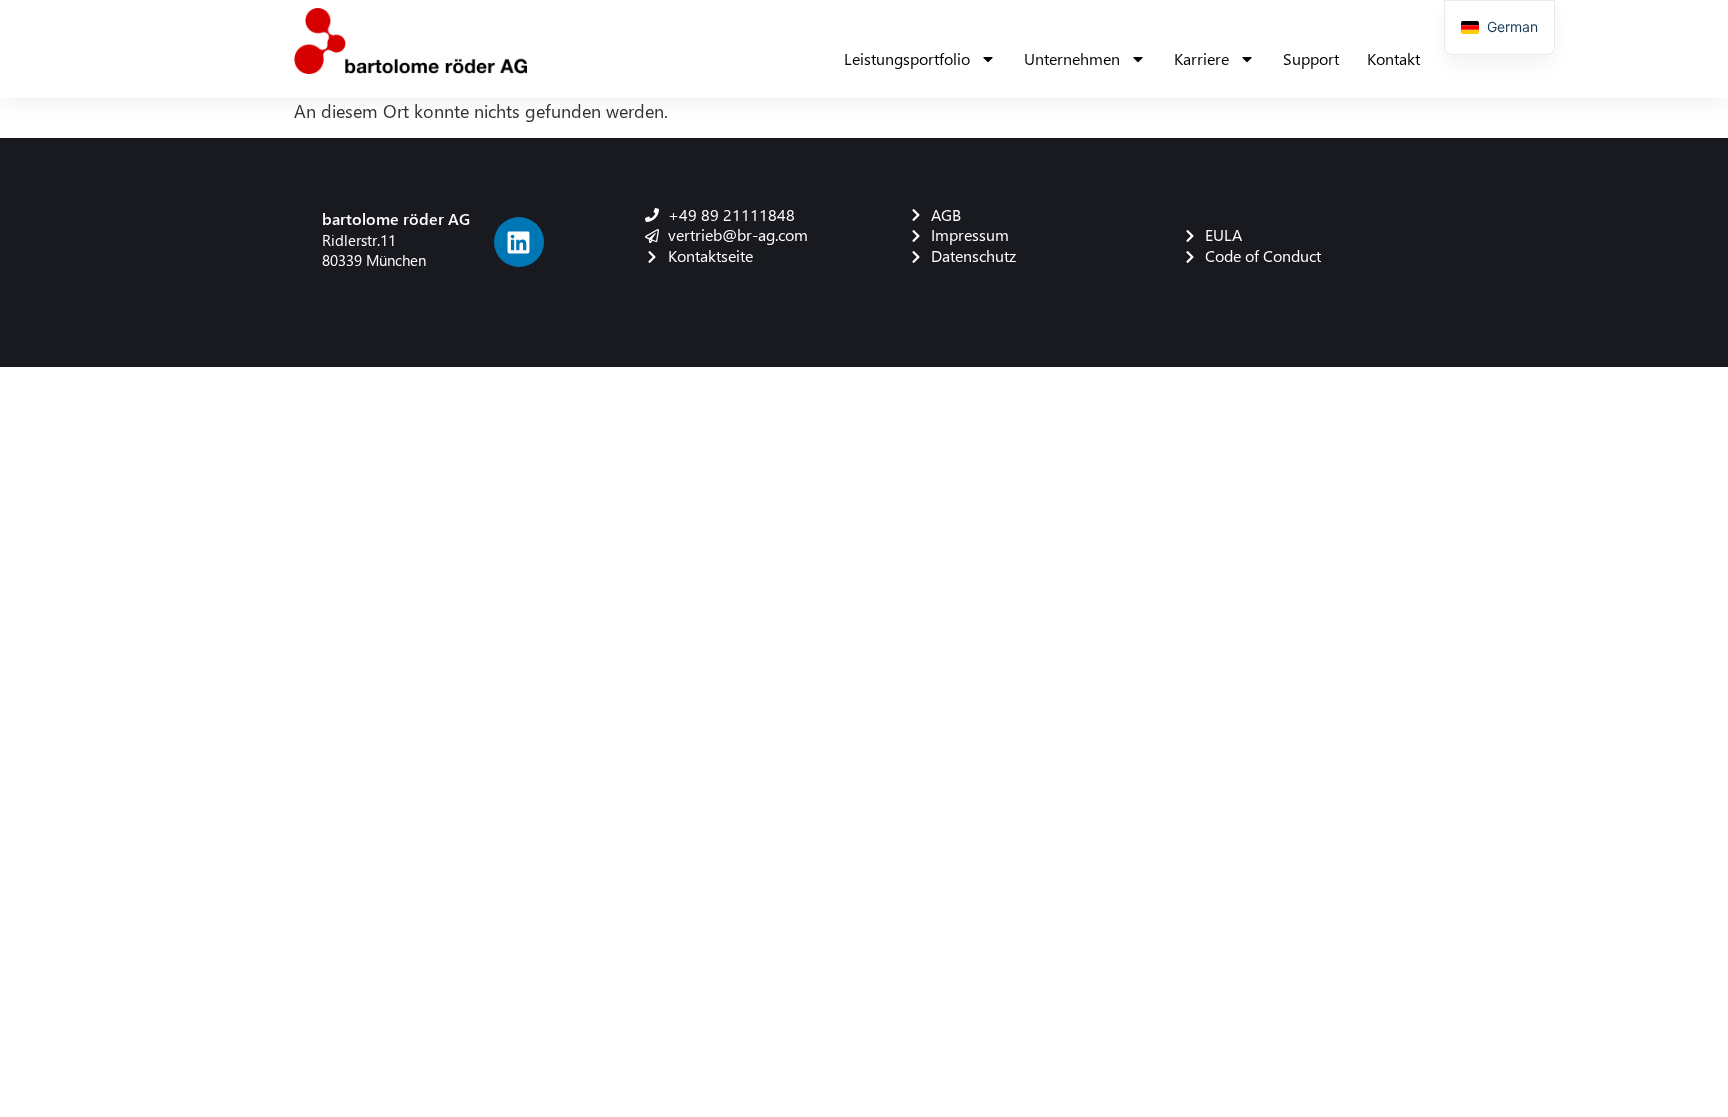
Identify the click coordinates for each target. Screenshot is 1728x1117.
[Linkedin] (519, 242)
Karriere (1201, 58)
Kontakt (1393, 58)
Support (1311, 58)
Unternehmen (1072, 58)
